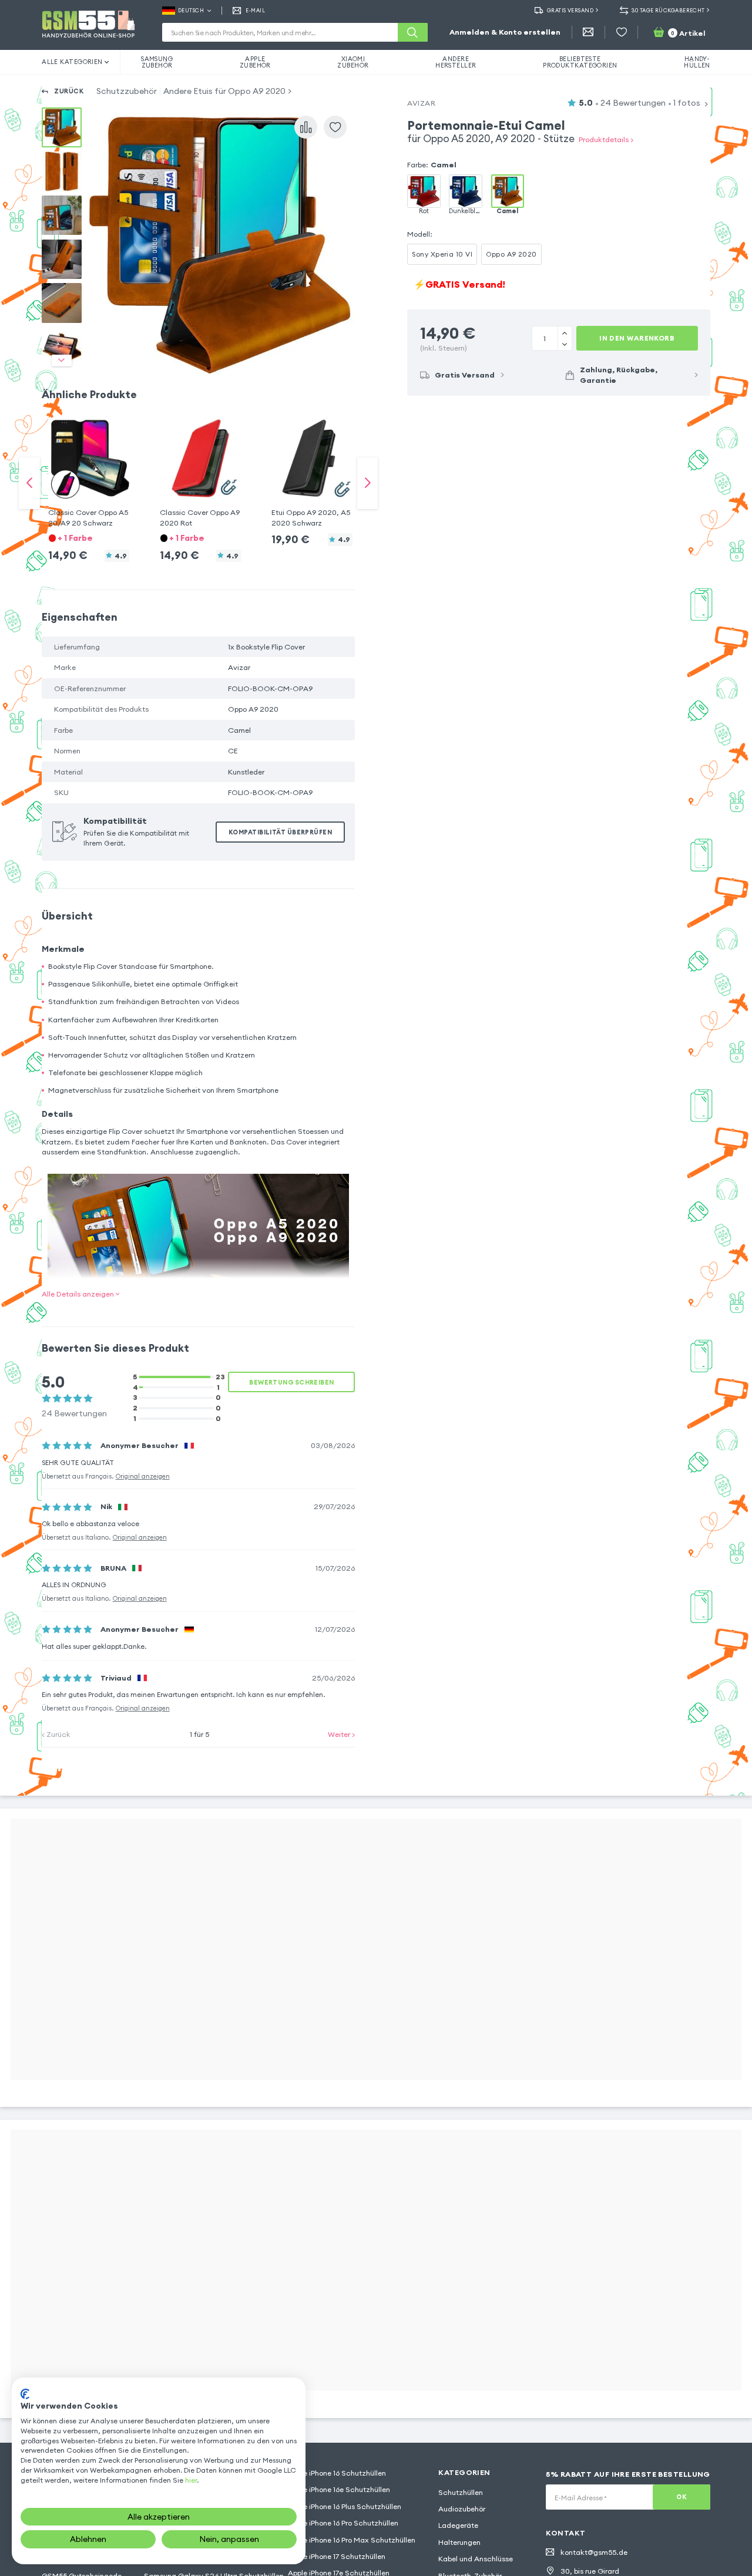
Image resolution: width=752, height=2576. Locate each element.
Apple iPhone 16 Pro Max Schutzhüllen (352, 2540)
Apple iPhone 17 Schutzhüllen (337, 2556)
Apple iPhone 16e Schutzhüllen (339, 2489)
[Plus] (565, 344)
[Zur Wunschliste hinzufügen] (335, 127)
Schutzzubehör (127, 91)
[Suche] (412, 32)
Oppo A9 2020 (511, 254)
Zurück (69, 91)
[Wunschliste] (622, 32)
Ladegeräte (458, 2525)
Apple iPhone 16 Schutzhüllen (337, 2473)
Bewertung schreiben (291, 1382)
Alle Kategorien (72, 62)
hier (191, 2480)
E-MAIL (255, 10)
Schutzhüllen (461, 2492)
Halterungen (459, 2542)
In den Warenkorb (637, 338)
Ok (681, 2497)
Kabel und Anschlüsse (476, 2559)
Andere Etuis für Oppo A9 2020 (224, 91)
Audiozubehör (462, 2509)
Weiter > (341, 1734)
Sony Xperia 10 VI (442, 254)
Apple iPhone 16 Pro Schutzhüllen (343, 2523)
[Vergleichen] (306, 127)
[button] (89, 473)
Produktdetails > (606, 139)
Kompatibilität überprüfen (280, 832)
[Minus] (565, 333)
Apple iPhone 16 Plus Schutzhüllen (345, 2506)
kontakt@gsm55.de (594, 2552)
